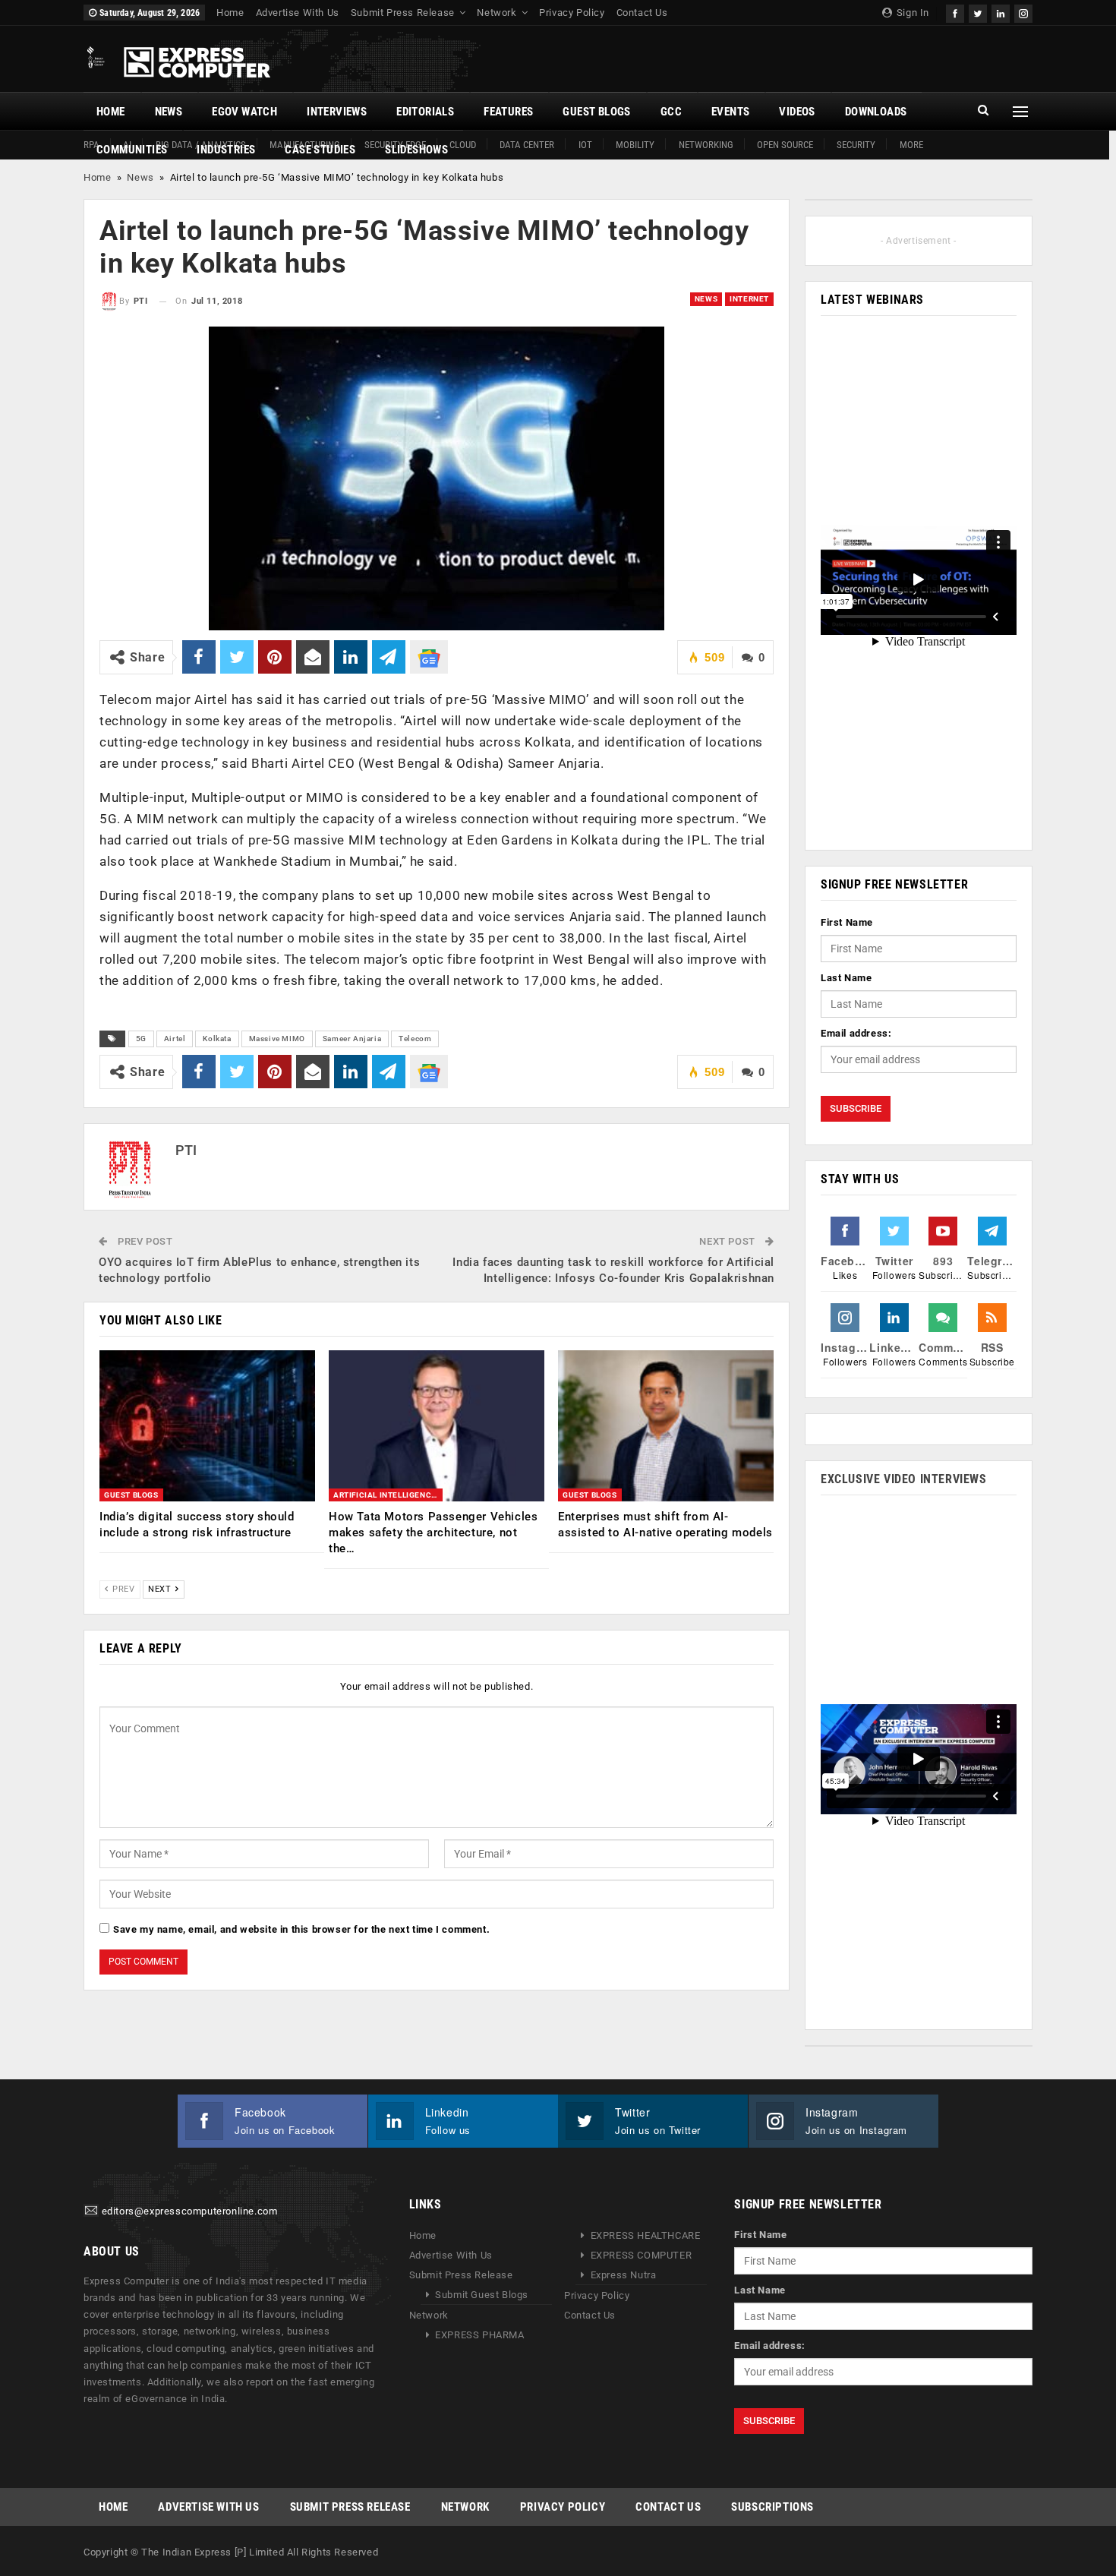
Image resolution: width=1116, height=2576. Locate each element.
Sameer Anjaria (352, 1039)
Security (856, 145)
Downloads (876, 112)
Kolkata (217, 1039)
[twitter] (978, 12)
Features (508, 112)
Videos (797, 112)
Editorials (425, 112)
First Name (847, 922)
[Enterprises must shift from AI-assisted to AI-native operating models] (666, 1426)
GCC (671, 112)
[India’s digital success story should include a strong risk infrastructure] (207, 1426)
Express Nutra (624, 2275)
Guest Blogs (596, 112)
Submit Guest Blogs (482, 2295)
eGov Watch (244, 112)
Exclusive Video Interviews (904, 1479)
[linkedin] (1001, 12)
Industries (226, 150)
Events (730, 112)
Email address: (856, 1033)
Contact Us (642, 13)
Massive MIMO (277, 1039)
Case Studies (320, 150)
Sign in (911, 13)
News (169, 112)
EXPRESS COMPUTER (642, 2255)
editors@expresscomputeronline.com (190, 2212)
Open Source (785, 145)
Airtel (175, 1039)
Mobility (635, 145)
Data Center (527, 145)
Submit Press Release (403, 13)
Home (230, 13)
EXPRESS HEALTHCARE (646, 2235)
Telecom (415, 1039)
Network (497, 13)
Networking (706, 145)
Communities (132, 150)
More (911, 145)
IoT (585, 145)
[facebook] (955, 12)
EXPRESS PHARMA (479, 2335)
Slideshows (416, 150)
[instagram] (1023, 12)
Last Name (846, 978)
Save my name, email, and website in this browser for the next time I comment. (301, 1929)
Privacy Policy (572, 13)
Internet (749, 299)
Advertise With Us (298, 13)
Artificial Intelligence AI (388, 1495)
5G (141, 1039)
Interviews (337, 112)
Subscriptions (772, 2507)
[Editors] (91, 2212)
